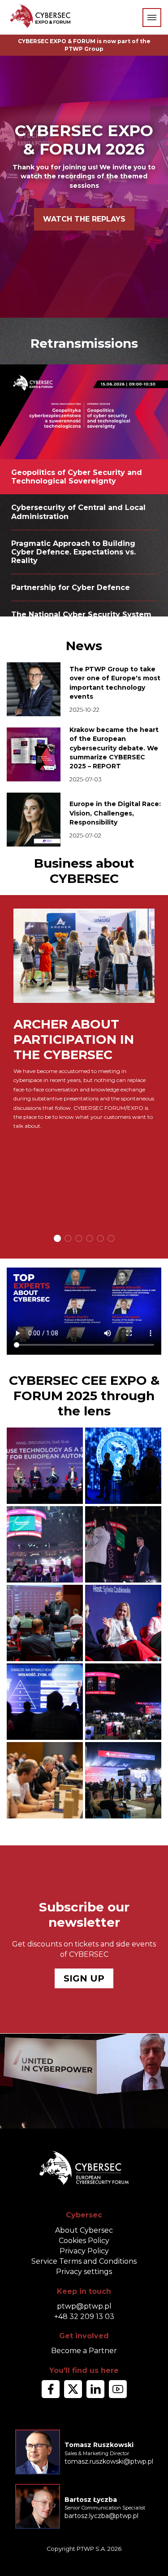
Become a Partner (84, 2351)
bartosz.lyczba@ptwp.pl (101, 2516)
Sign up (84, 1978)
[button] (57, 1238)
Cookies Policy (84, 2241)
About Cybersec (84, 2230)
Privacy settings (84, 2272)
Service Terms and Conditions (84, 2261)
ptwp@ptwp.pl (84, 2306)
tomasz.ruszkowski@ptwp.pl (109, 2461)
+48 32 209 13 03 (84, 2317)
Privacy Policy (84, 2251)
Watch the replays (84, 219)
